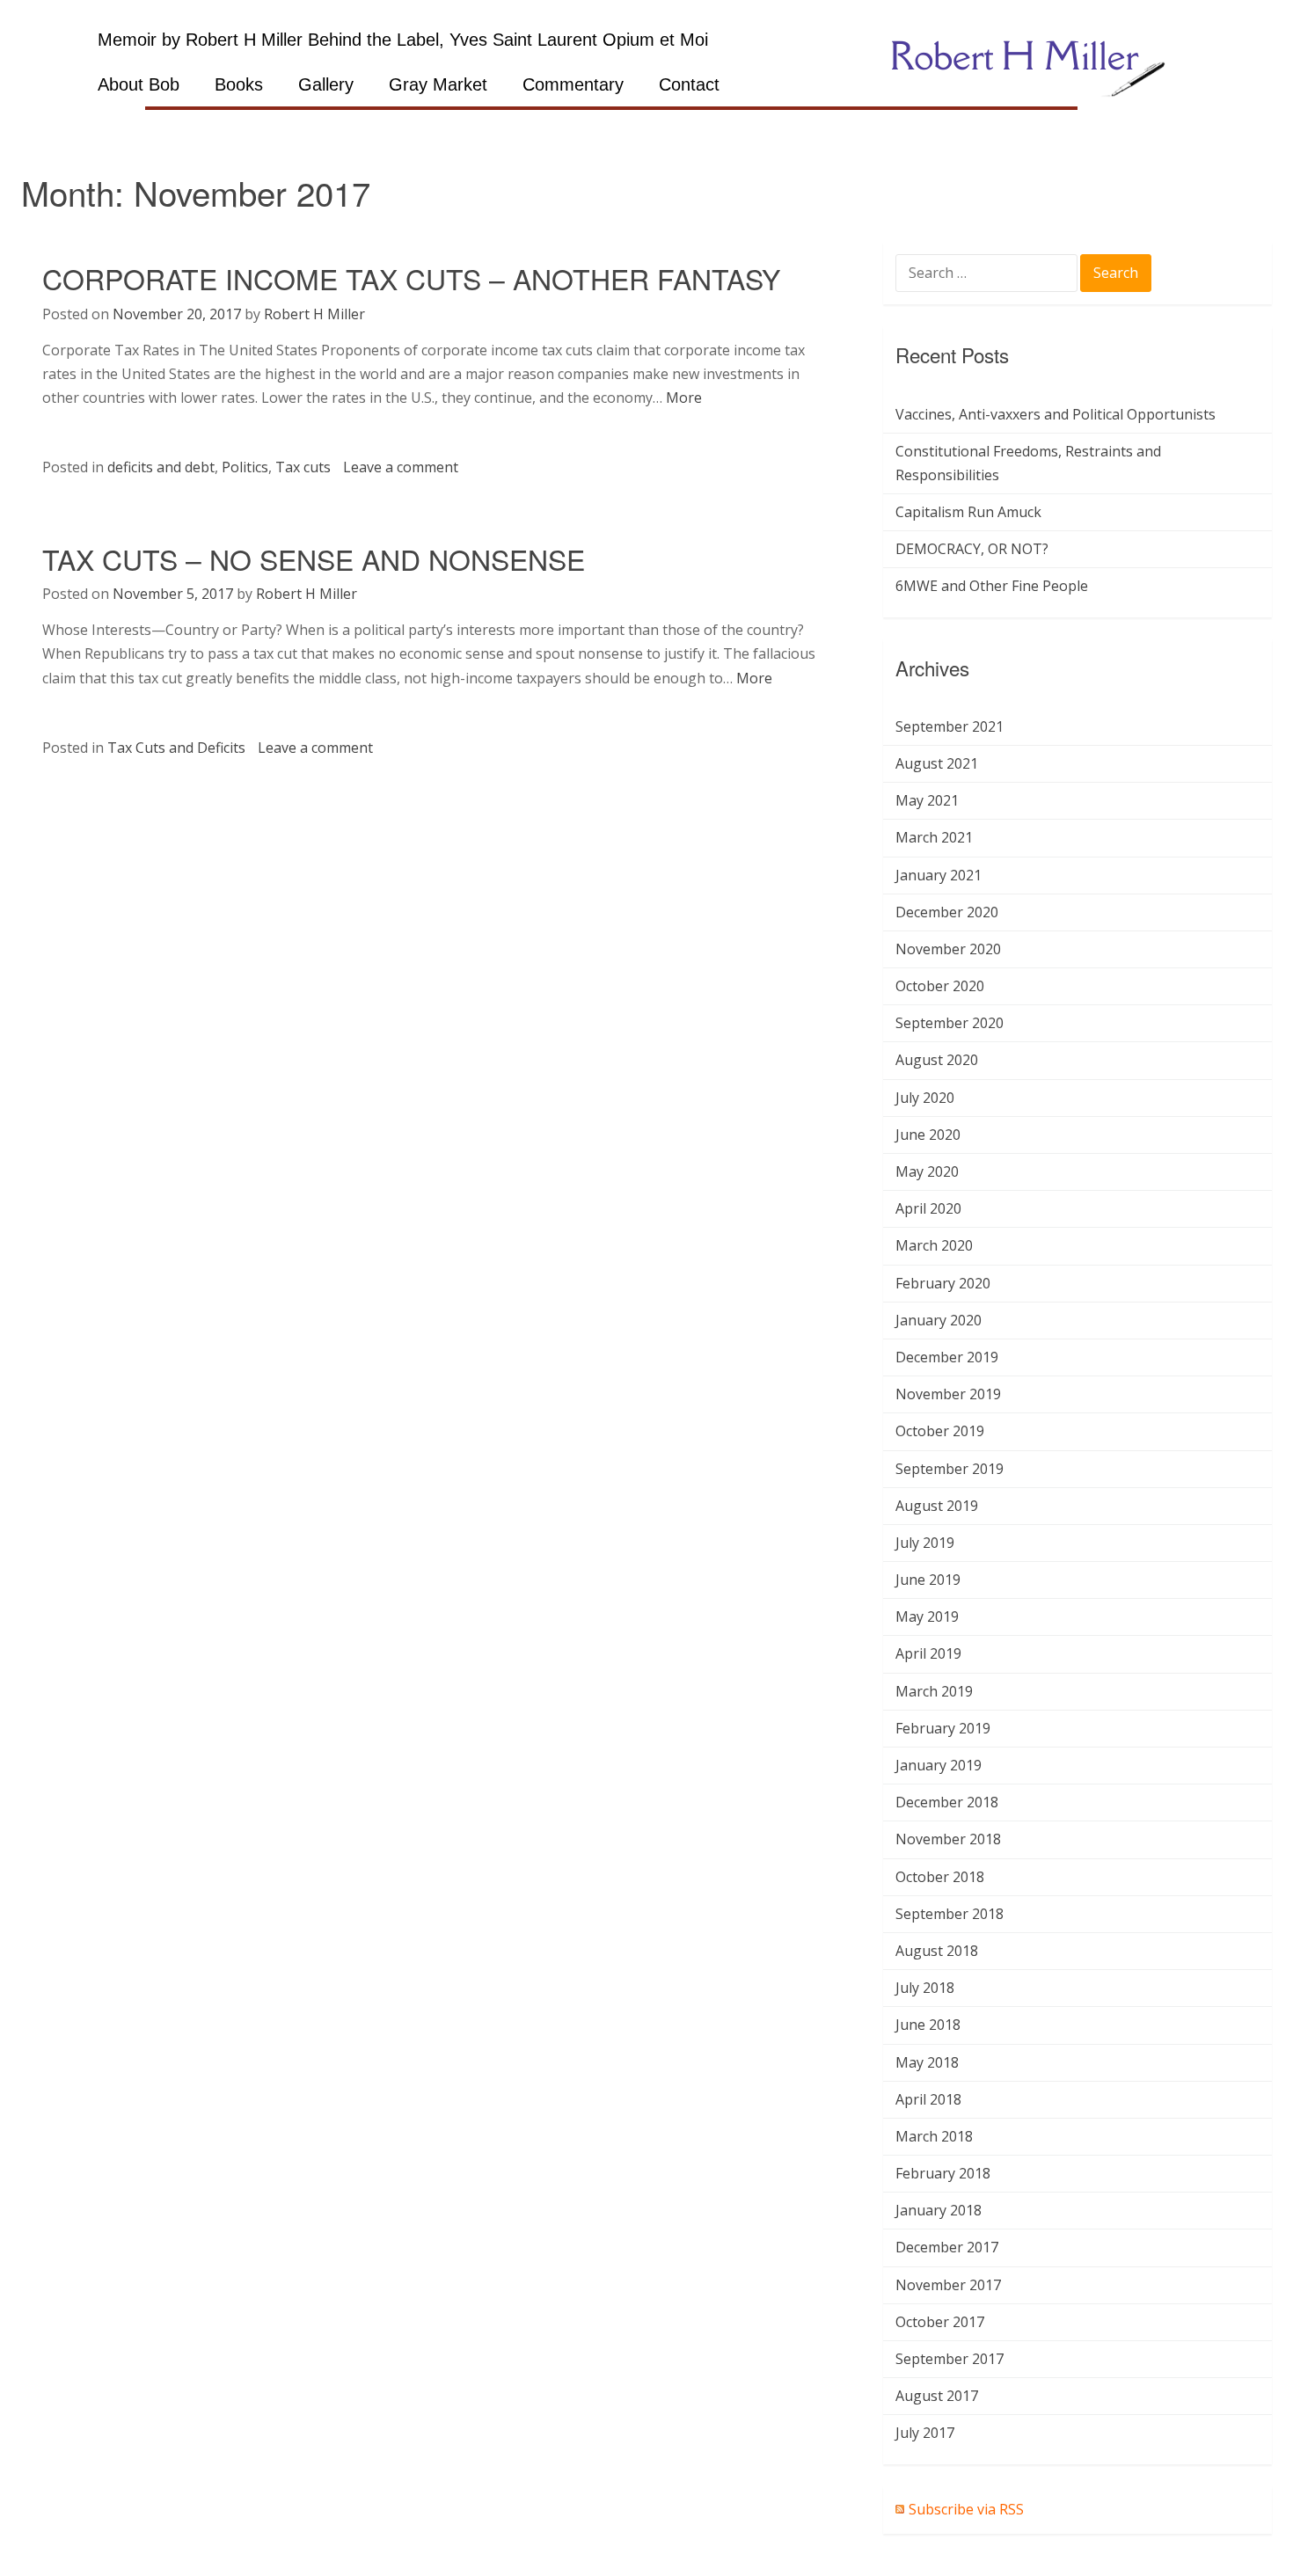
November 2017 (948, 2285)
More (684, 398)
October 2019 (940, 1431)
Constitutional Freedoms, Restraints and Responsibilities (1028, 463)
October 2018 (940, 1877)
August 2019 (937, 1506)
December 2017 (947, 2247)
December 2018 (947, 1802)
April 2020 (928, 1208)
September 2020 (950, 1023)
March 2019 (934, 1691)
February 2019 (943, 1728)
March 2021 (934, 837)
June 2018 (928, 2025)
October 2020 (940, 986)
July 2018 (925, 1988)
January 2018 (939, 2210)
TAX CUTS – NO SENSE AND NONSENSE (314, 558)
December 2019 (947, 1357)
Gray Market (438, 84)
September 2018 (950, 1914)
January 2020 (939, 1320)
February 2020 (943, 1283)
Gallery (326, 84)
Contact (689, 84)
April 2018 (928, 2099)
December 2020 (947, 912)
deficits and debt (161, 467)
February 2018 (943, 2173)
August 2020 (937, 1060)
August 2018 (937, 1951)
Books (239, 84)
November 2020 (948, 949)
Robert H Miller (314, 314)
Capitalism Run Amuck (968, 512)
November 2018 (948, 1839)
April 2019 (928, 1653)
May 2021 (927, 800)
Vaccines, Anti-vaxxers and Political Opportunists (1056, 414)
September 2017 (950, 2359)
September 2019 (950, 1469)
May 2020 (927, 1171)
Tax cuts (303, 467)
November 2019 (948, 1394)
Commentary (573, 84)
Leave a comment (401, 467)
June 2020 (928, 1135)
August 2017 (937, 2396)
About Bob (139, 84)
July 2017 (925, 2433)
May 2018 (927, 2062)
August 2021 (937, 763)
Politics (245, 467)
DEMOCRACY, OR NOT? (972, 549)
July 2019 (925, 1543)
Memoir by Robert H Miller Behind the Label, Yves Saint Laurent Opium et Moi (403, 40)
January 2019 (939, 1765)
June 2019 (928, 1580)
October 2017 (940, 2322)
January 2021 (939, 875)
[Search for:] (988, 274)
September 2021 (950, 726)
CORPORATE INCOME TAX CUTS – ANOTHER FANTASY (411, 278)
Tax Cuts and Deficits (176, 748)
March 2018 (934, 2136)
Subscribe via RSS (966, 2509)
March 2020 (934, 1245)
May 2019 (927, 1616)
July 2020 (925, 1098)
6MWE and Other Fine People (992, 586)
